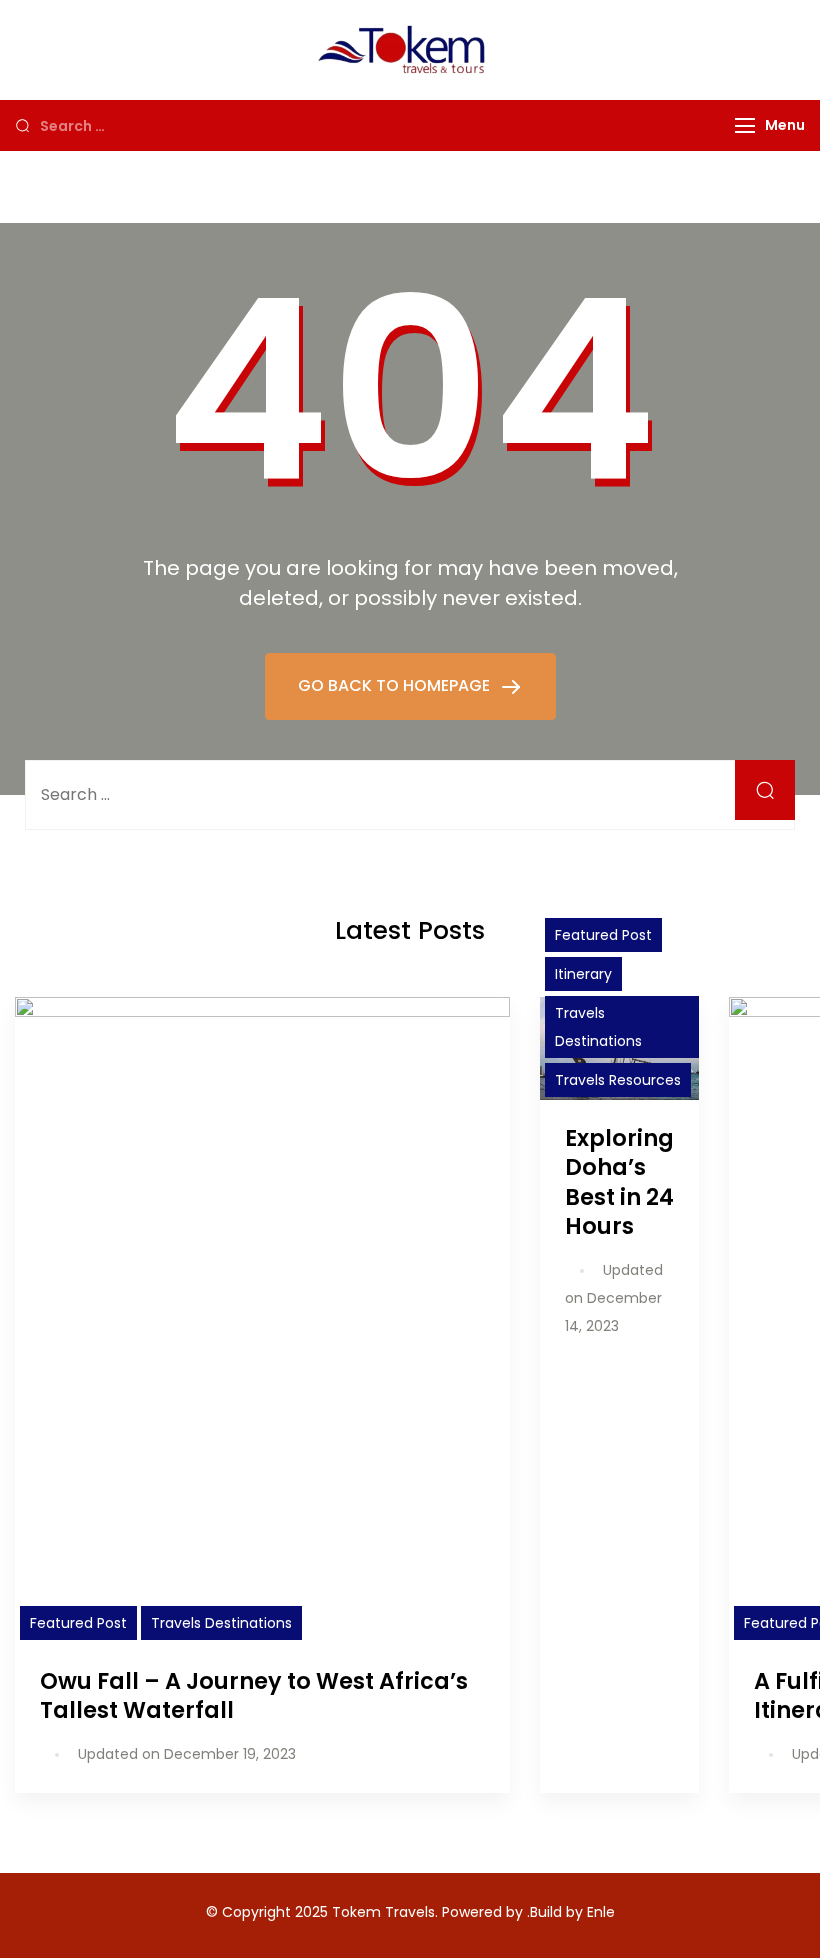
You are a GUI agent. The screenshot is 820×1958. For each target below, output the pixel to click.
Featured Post (78, 1623)
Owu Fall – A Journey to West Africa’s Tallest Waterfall (254, 1695)
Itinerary (583, 974)
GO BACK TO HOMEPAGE (396, 685)
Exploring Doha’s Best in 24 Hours (619, 1181)
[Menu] (745, 125)
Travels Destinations (221, 1623)
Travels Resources (618, 1080)
